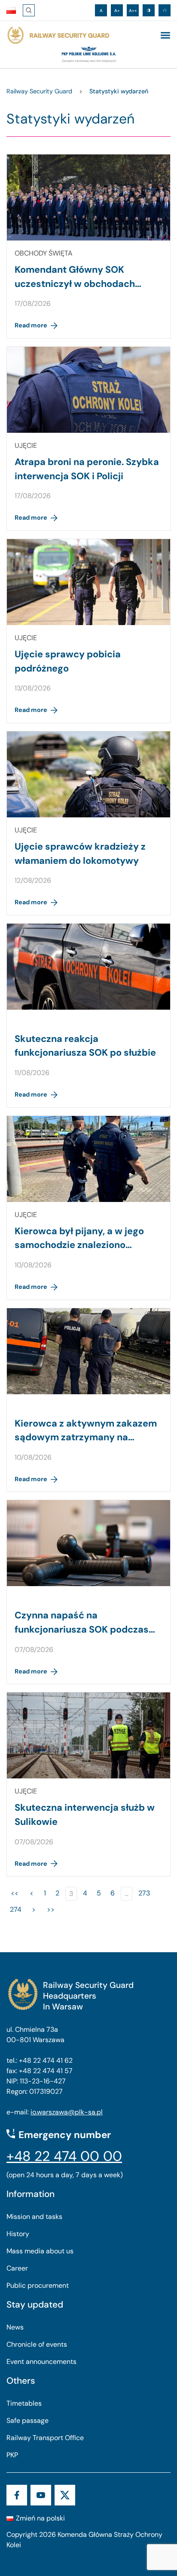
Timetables (24, 2403)
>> (51, 1909)
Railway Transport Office (45, 2438)
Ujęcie (26, 445)
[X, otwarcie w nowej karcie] (65, 2495)
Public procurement (38, 2285)
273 (144, 1893)
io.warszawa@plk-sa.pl (67, 2112)
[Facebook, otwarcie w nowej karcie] (17, 2495)
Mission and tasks (34, 2217)
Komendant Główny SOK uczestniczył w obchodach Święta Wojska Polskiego (75, 283)
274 (16, 1909)
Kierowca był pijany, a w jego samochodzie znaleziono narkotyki (79, 1245)
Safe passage (27, 2420)
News (15, 2327)
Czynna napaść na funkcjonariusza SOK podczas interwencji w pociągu (82, 1629)
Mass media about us (40, 2251)
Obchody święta (44, 253)
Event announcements (41, 2362)
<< (15, 1893)
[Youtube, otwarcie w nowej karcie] (41, 2495)
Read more (31, 325)
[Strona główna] (58, 35)
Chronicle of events (37, 2344)
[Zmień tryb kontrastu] (149, 10)
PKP (12, 2455)
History (18, 2234)
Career (17, 2268)
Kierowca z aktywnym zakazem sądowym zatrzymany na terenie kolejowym (86, 1437)
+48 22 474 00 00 (64, 2156)
